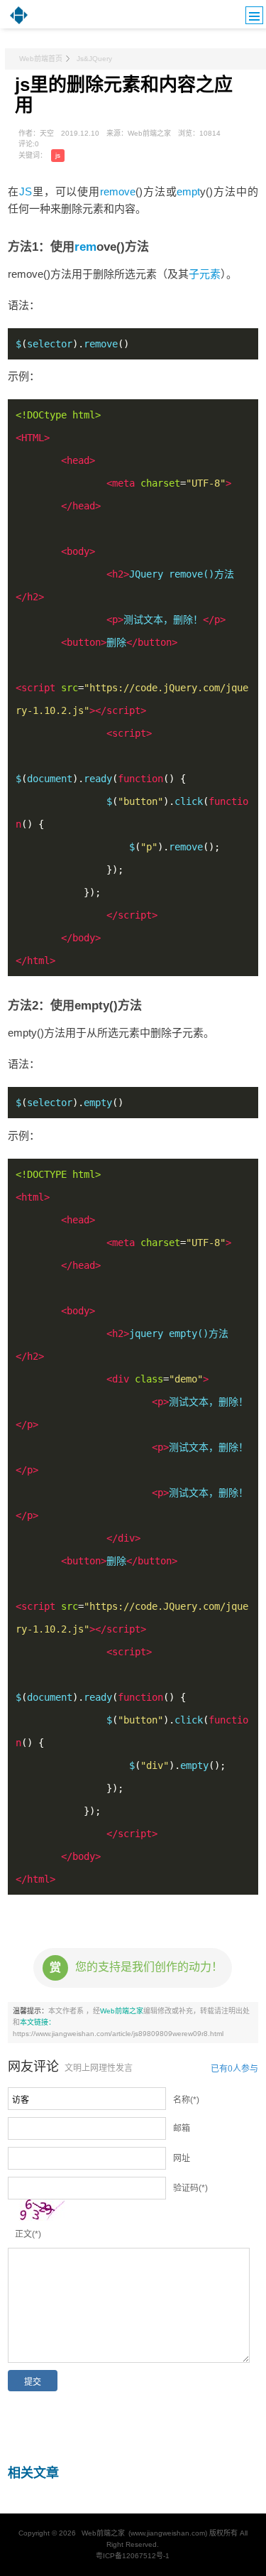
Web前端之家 (122, 2011)
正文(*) (28, 2234)
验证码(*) (190, 2188)
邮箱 (182, 2128)
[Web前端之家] (19, 23)
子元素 (205, 274)
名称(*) (186, 2100)
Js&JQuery (94, 59)
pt (196, 191)
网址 (182, 2158)
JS (26, 191)
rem (85, 247)
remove (118, 191)
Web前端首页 (41, 59)
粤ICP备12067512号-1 (133, 2556)
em (184, 191)
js (58, 155)
